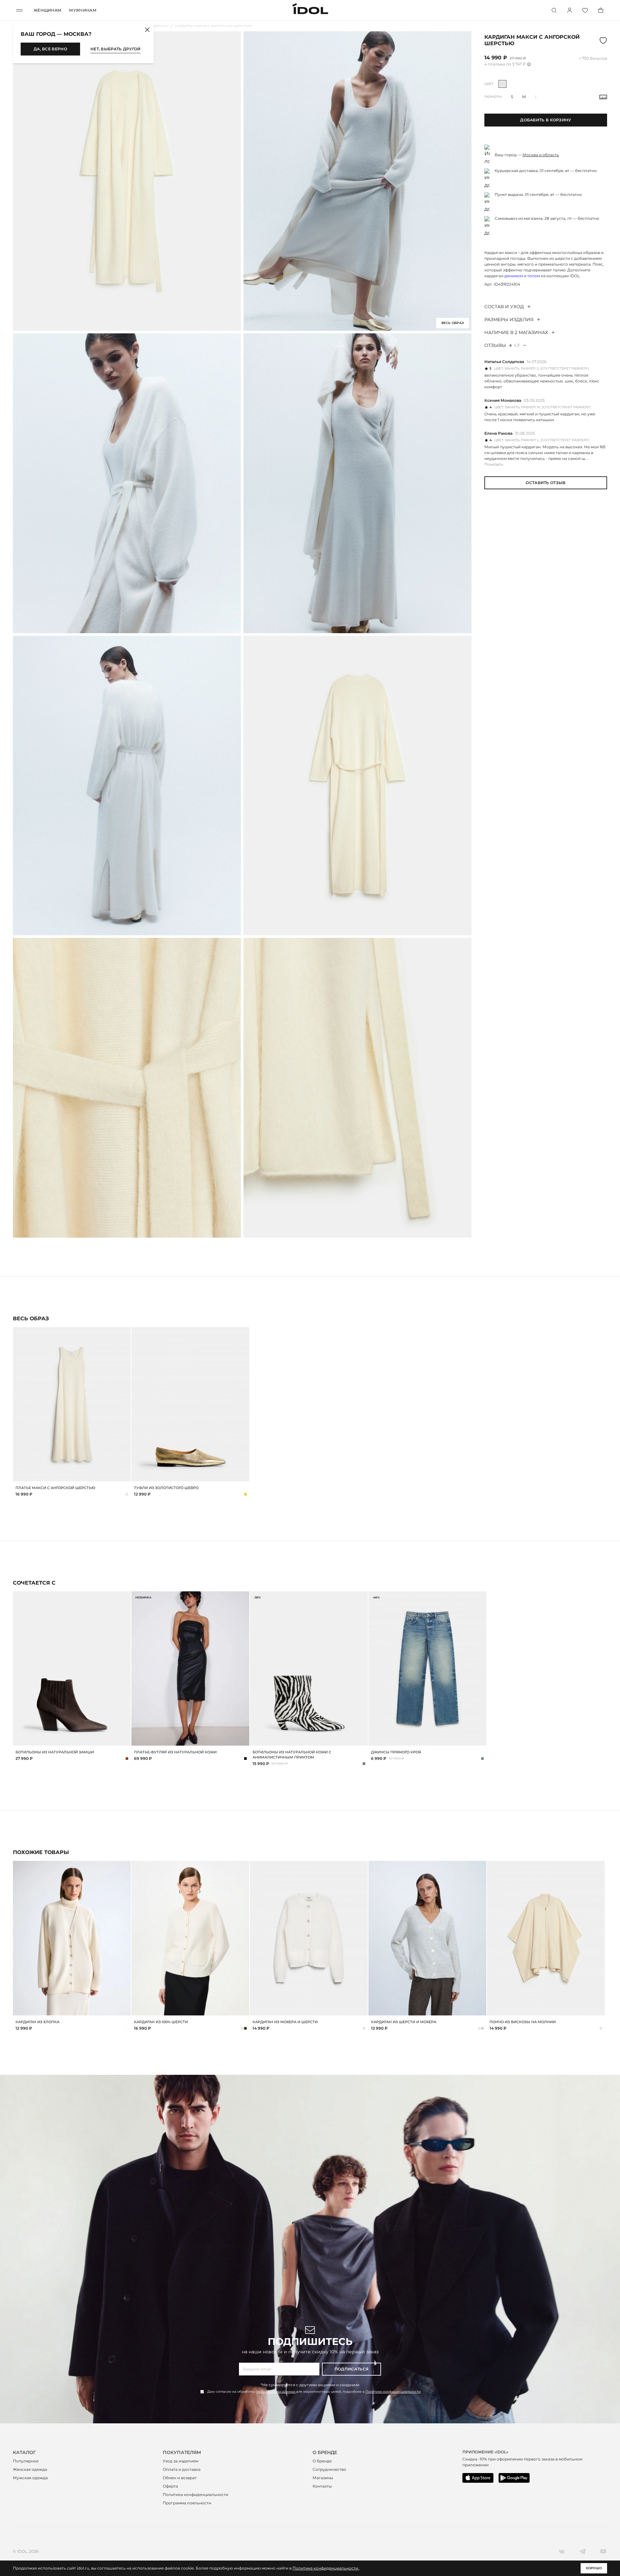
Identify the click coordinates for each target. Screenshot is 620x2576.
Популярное (26, 2461)
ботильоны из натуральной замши (55, 1752)
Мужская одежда (30, 2478)
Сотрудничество (329, 2469)
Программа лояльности (187, 2503)
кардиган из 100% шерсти (161, 2022)
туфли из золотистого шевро (166, 1488)
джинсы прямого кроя (396, 1752)
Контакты (322, 2486)
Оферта (170, 2486)
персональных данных (276, 2392)
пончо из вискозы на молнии (523, 2022)
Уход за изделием (181, 2461)
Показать (494, 464)
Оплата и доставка (182, 2469)
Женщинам (47, 10)
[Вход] (570, 10)
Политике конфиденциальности (393, 2392)
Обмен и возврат (180, 2478)
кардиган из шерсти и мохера (404, 2022)
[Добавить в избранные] (125, 1333)
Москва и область (541, 155)
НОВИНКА (143, 1597)
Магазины (323, 2478)
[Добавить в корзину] (125, 1476)
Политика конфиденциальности (196, 2495)
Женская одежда (30, 2469)
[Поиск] (554, 10)
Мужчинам (83, 10)
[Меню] (19, 10)
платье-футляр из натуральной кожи (175, 1752)
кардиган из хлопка (37, 2022)
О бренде (322, 2461)
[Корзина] (601, 10)
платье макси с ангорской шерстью (55, 1488)
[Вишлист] (585, 10)
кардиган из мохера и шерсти (285, 2022)
